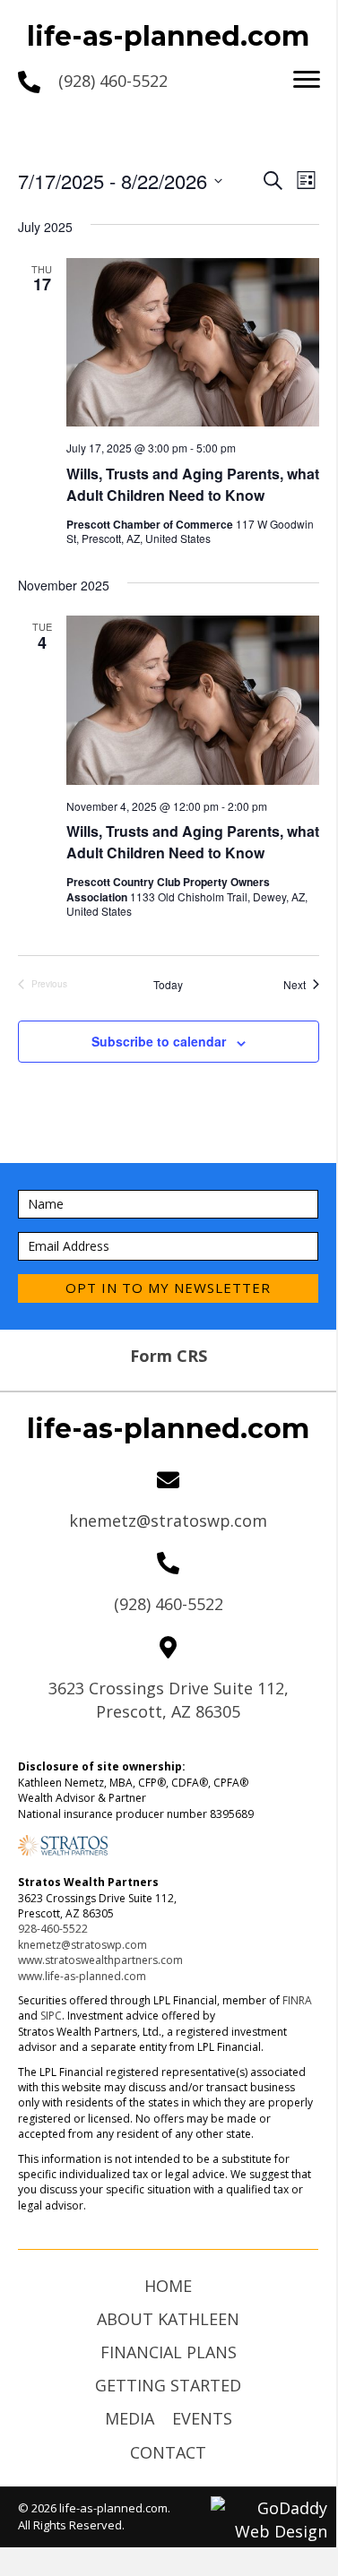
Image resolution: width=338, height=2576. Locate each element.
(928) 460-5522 (113, 81)
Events (202, 2418)
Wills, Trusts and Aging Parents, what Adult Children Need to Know (193, 484)
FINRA (297, 2000)
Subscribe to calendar (159, 1042)
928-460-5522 (53, 1929)
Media (130, 2418)
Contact (168, 2452)
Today (168, 985)
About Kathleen (168, 2319)
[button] (168, 1288)
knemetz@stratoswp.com (168, 1521)
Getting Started (168, 2385)
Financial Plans (169, 2352)
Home (168, 2286)
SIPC (51, 2016)
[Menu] (307, 80)
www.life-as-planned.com (82, 1976)
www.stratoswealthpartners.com (100, 1960)
